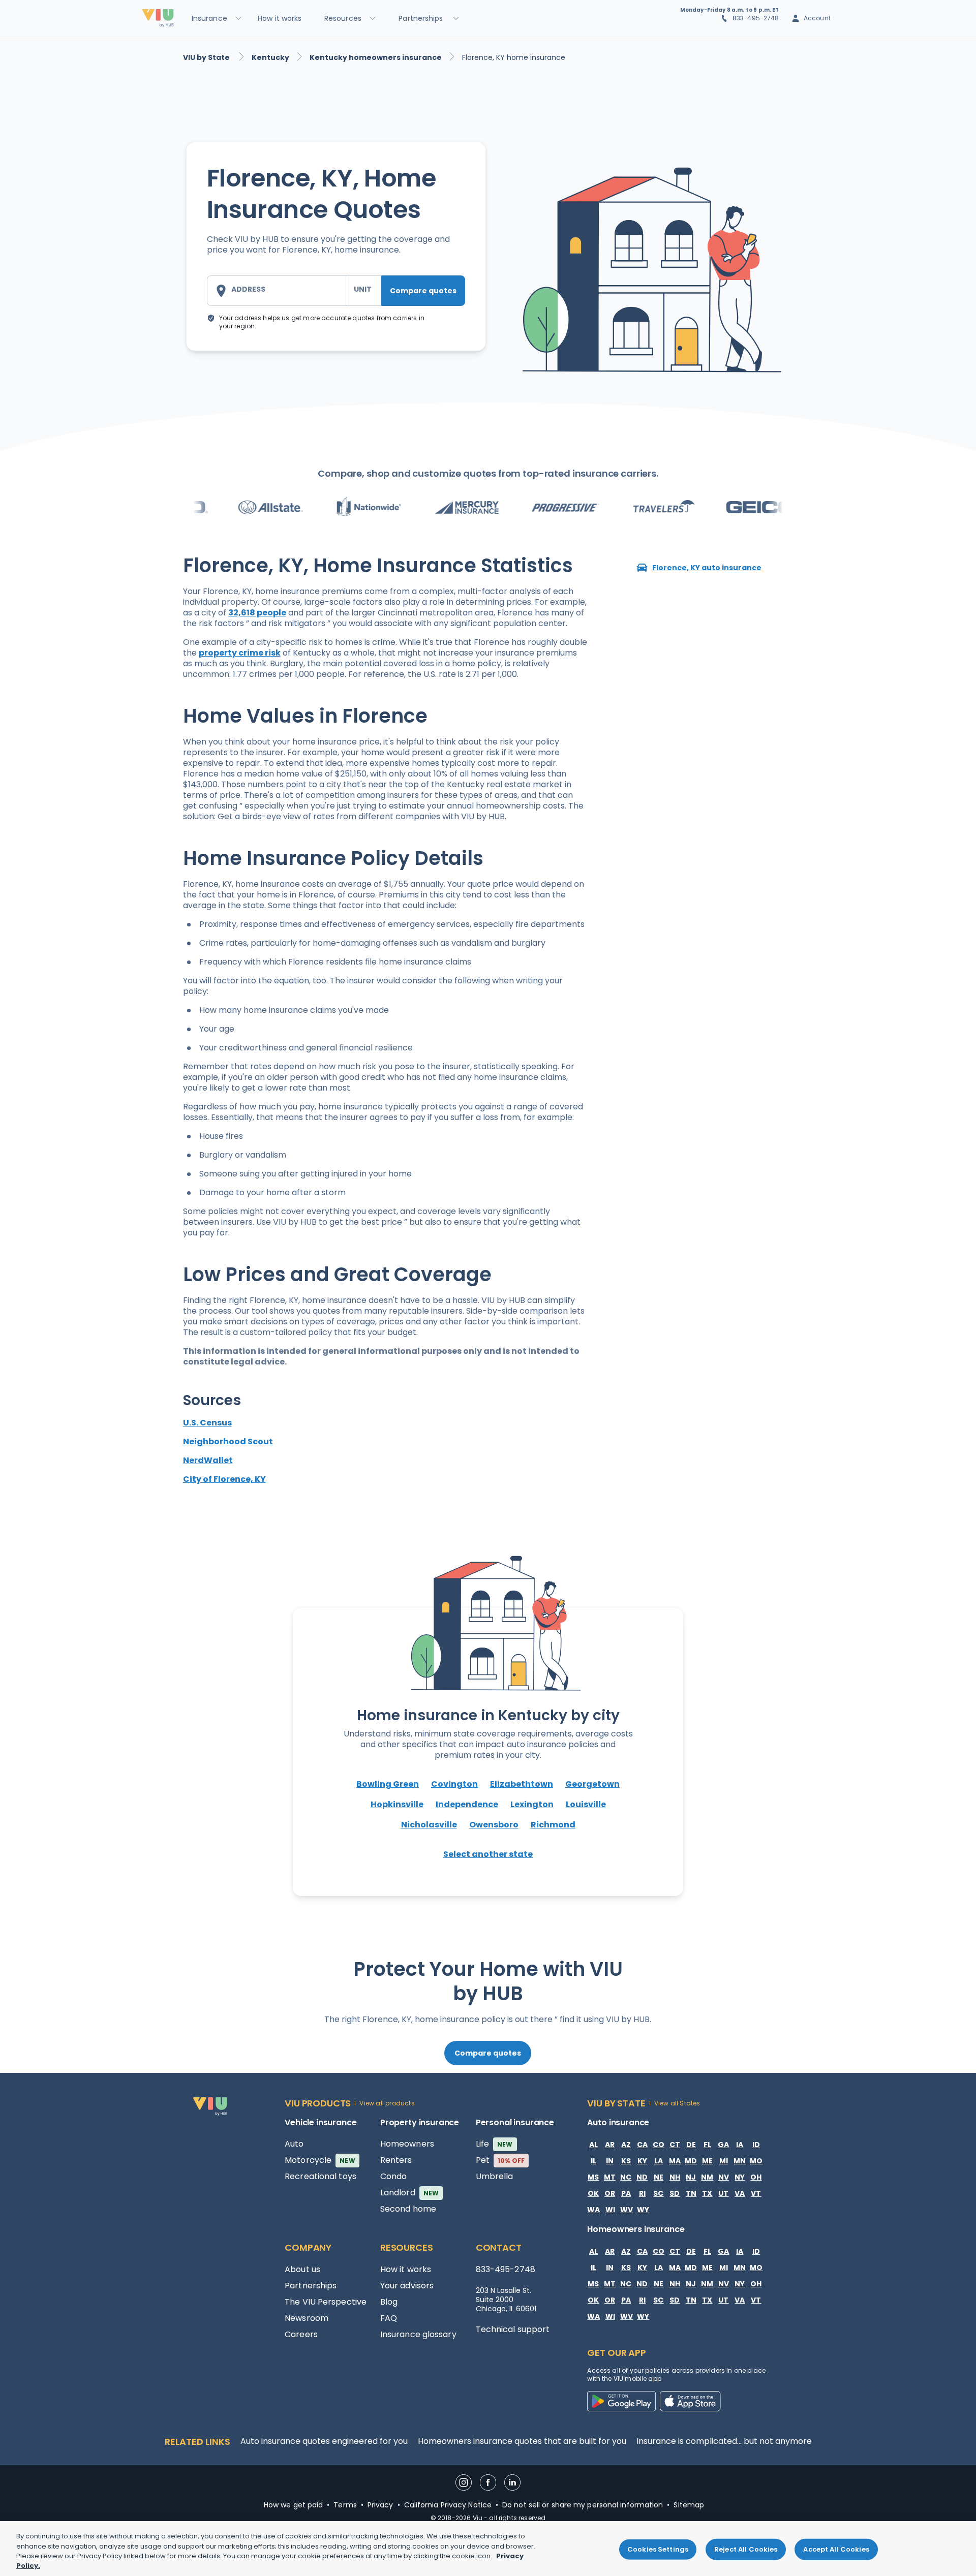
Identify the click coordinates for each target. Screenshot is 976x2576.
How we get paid (294, 2505)
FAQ (389, 2318)
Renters (396, 2160)
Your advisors (407, 2286)
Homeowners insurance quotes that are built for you (522, 2441)
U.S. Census (207, 1423)
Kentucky (270, 57)
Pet (500, 2160)
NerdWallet (208, 1460)
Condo (394, 2176)
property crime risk (240, 653)
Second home (408, 2209)
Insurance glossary (418, 2334)
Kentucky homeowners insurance (376, 57)
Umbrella (495, 2176)
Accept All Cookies (836, 2549)
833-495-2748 (756, 18)
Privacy (380, 2505)
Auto (294, 2144)
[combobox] (277, 291)
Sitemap (689, 2505)
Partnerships (311, 2286)
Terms (345, 2505)
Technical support (513, 2329)
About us (302, 2269)
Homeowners (407, 2144)
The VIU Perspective (326, 2302)
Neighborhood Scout (228, 1441)
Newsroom (307, 2318)
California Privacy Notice (448, 2505)
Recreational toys (321, 2176)
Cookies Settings (658, 2549)
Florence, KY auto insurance (707, 568)
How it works (406, 2269)
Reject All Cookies (746, 2549)
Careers (301, 2334)
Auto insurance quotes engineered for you (324, 2441)
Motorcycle (320, 2160)
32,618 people (257, 613)
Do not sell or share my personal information (583, 2505)
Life (494, 2144)
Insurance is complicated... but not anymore (724, 2441)
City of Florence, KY (224, 1479)
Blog (389, 2302)
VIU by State (207, 57)
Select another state (488, 1854)
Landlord (409, 2193)
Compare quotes (423, 291)
